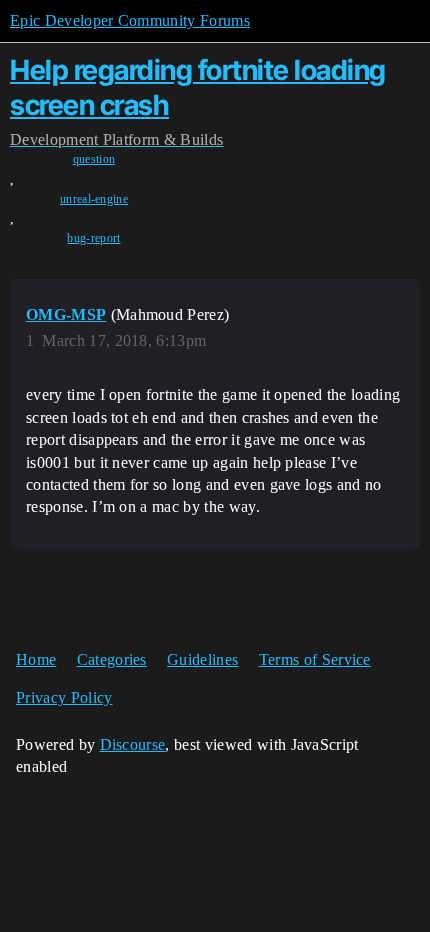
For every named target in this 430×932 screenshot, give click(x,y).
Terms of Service (315, 659)
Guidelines (202, 659)
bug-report (93, 238)
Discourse (133, 744)
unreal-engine (94, 199)
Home (36, 659)
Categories (112, 659)
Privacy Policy (64, 697)
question (94, 159)
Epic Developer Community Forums (130, 20)
